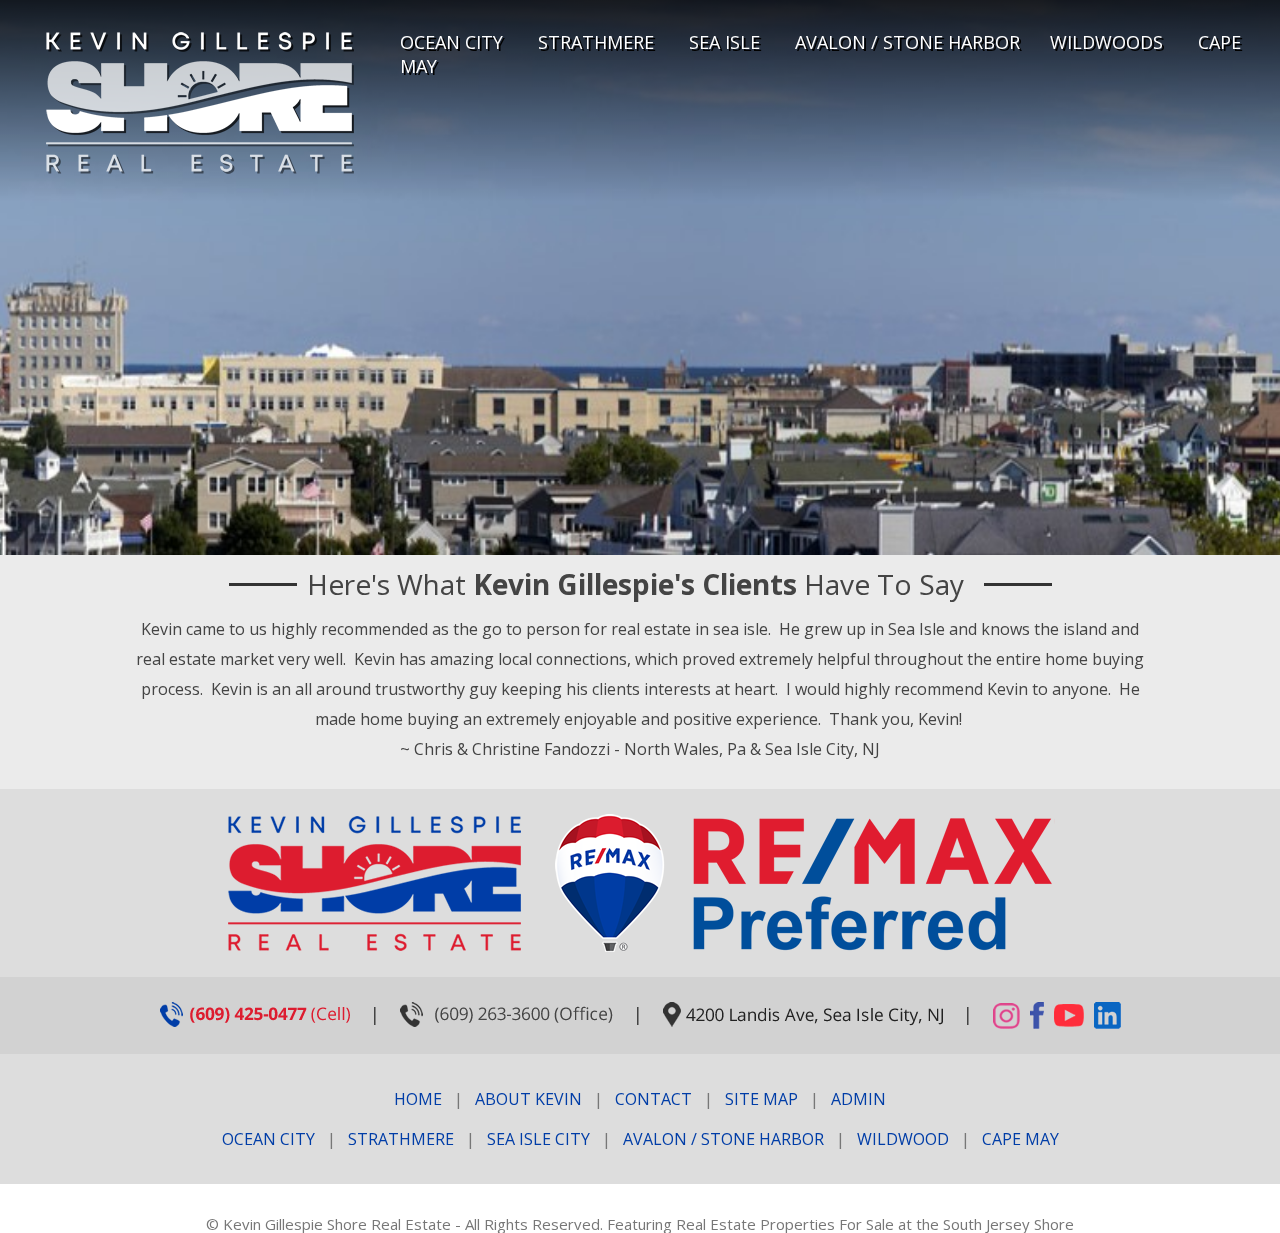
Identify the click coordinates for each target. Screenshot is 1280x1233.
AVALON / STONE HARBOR (907, 42)
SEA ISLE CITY (538, 1139)
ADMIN (858, 1099)
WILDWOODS (1106, 42)
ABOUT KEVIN (528, 1099)
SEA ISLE (724, 42)
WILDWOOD (903, 1139)
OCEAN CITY (451, 42)
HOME (418, 1099)
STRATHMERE (596, 42)
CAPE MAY (1020, 1139)
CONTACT (653, 1099)
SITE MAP (761, 1099)
